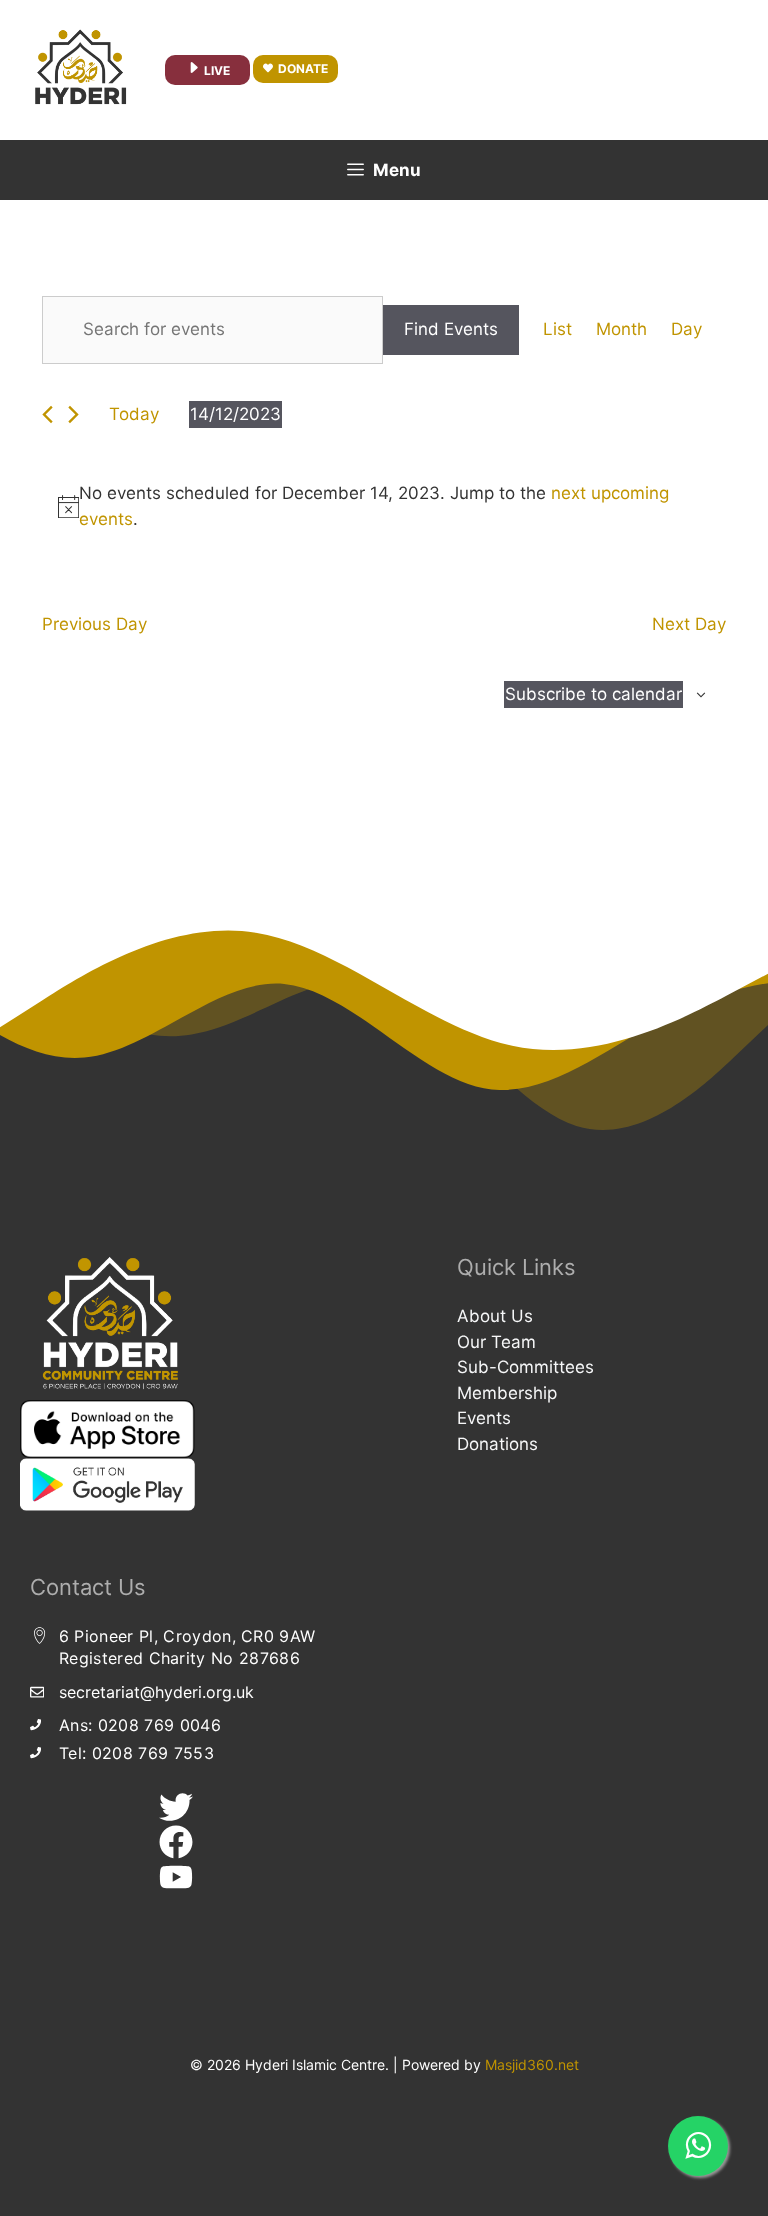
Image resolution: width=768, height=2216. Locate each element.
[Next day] (73, 414)
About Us (495, 1316)
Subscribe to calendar (593, 694)
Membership (507, 1393)
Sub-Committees (525, 1367)
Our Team (496, 1342)
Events (484, 1418)
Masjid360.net (532, 2064)
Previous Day (94, 624)
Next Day (689, 624)
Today (134, 414)
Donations (497, 1444)
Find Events (451, 329)
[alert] (384, 506)
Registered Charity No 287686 (179, 1658)
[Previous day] (47, 414)
